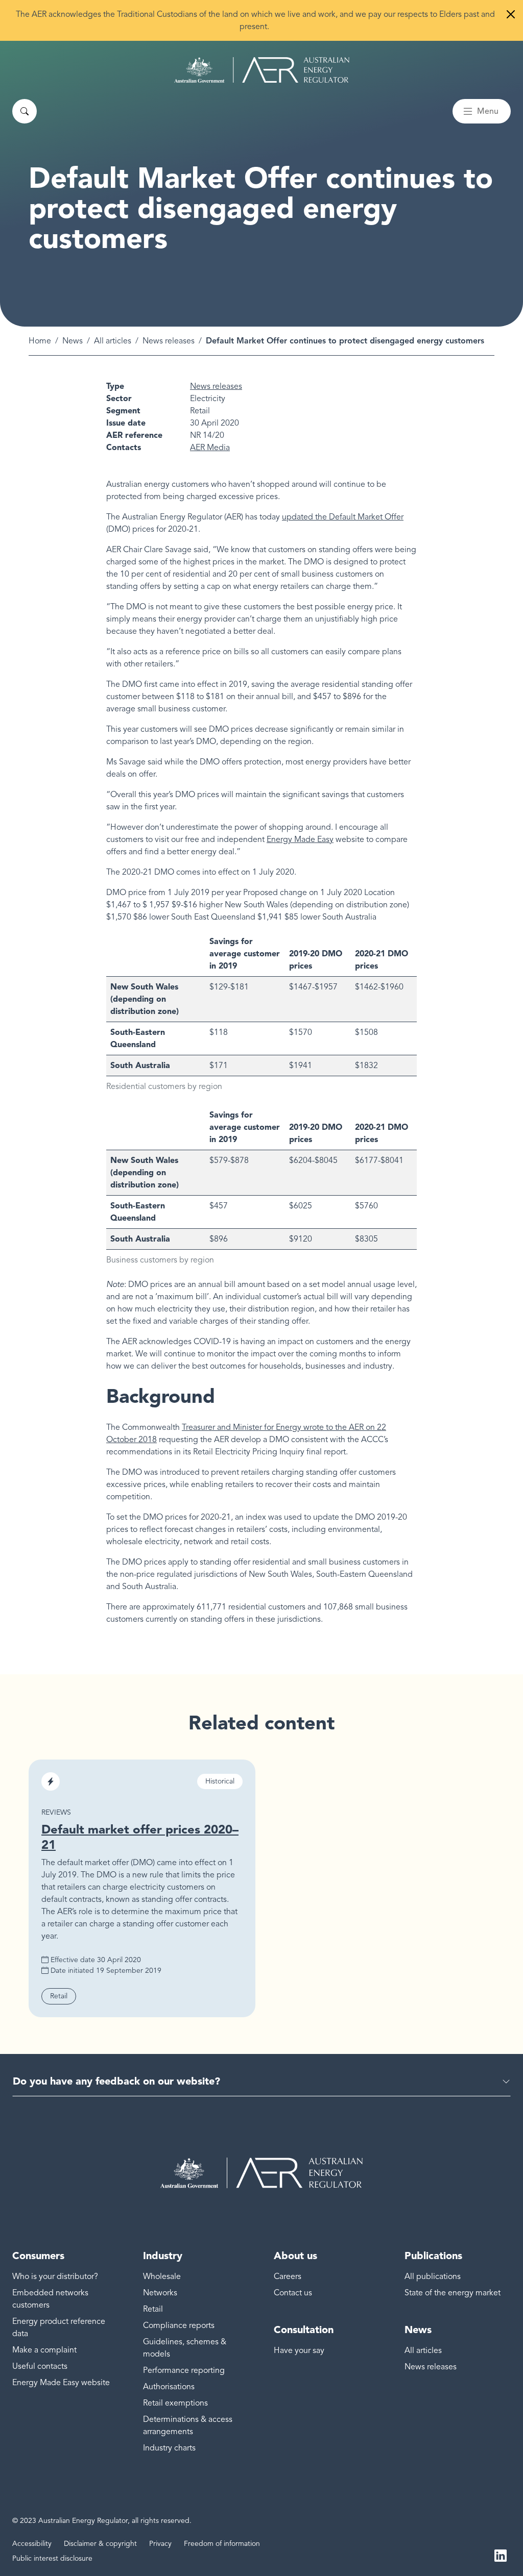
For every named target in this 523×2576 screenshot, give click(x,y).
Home (40, 341)
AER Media (210, 448)
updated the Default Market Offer (343, 517)
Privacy (160, 2544)
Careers (288, 2276)
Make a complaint (44, 2350)
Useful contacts (40, 2366)
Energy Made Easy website (61, 2383)
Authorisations (169, 2387)
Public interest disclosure (52, 2558)
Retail (153, 2309)
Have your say (299, 2350)
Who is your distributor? (55, 2276)
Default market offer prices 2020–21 (140, 1837)
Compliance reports (179, 2325)
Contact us (293, 2293)
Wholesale (162, 2276)
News (73, 341)
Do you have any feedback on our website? (116, 2081)
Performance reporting (184, 2370)
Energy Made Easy (300, 839)
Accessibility (32, 2544)
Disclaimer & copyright (100, 2544)
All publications (433, 2276)
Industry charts (169, 2448)
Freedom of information (222, 2544)
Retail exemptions (175, 2403)
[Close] (511, 14)
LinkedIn (501, 2555)
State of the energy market (453, 2293)
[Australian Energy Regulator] (262, 70)
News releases (169, 341)
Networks (160, 2293)
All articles (113, 341)
